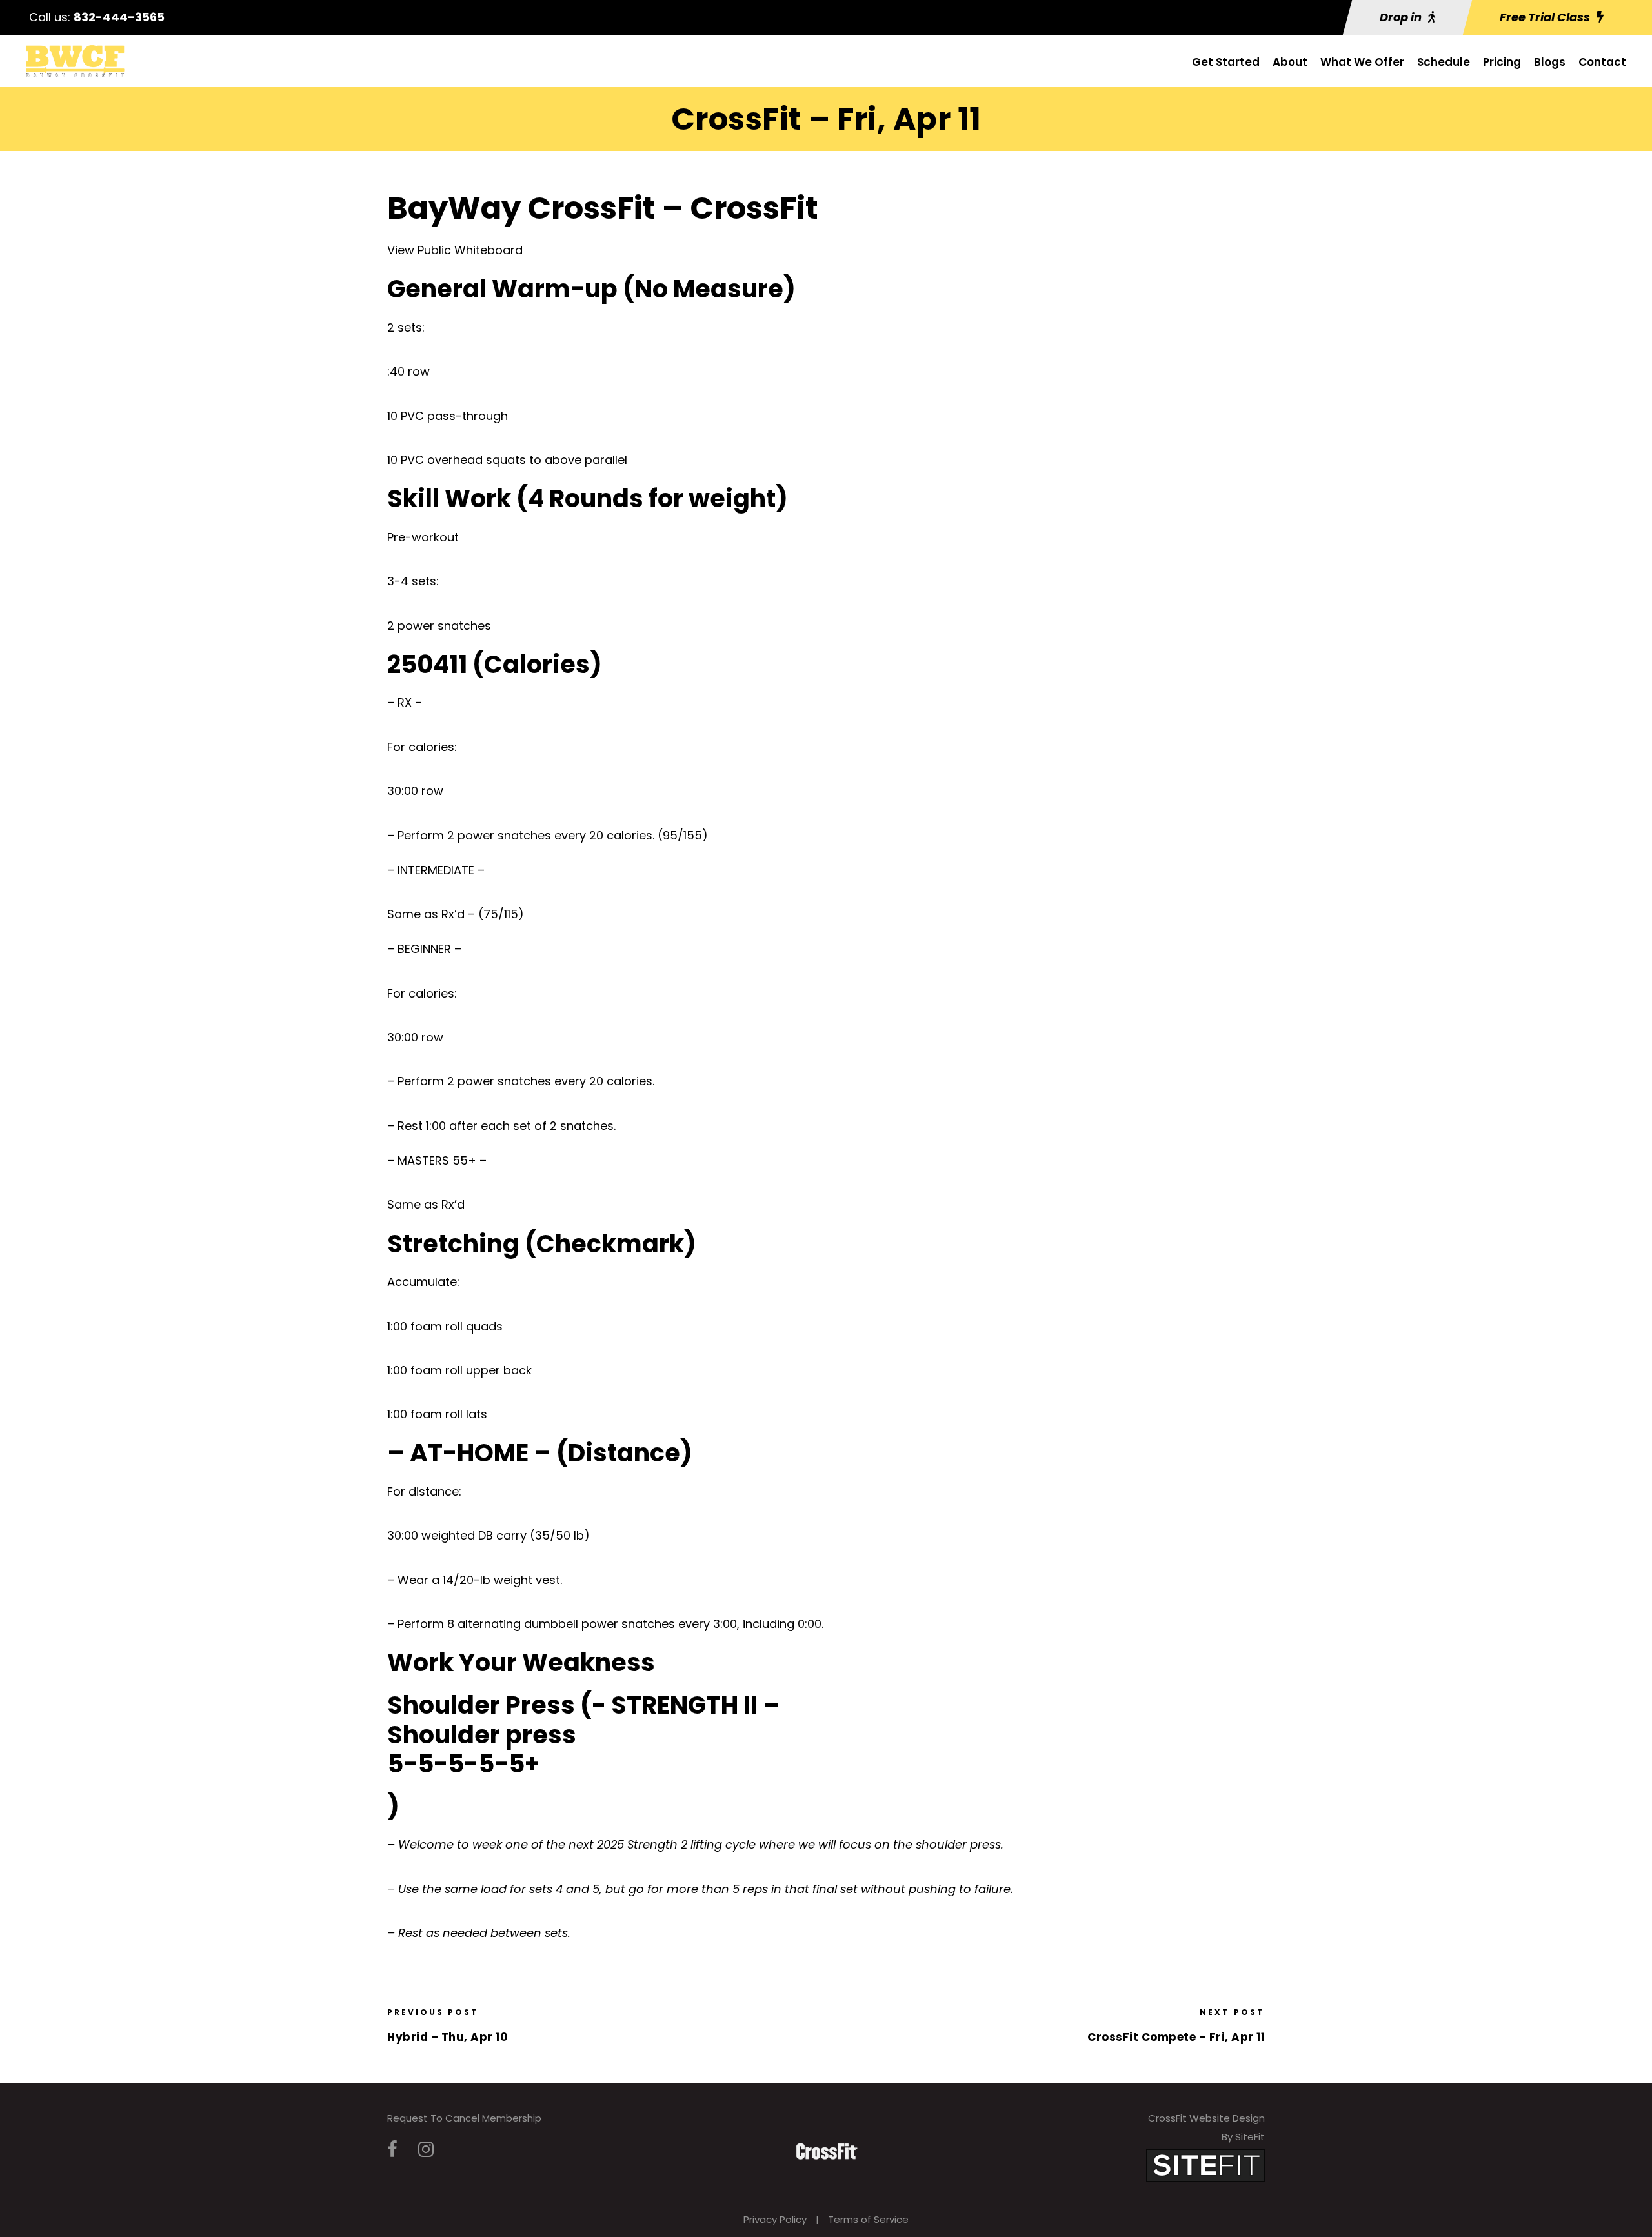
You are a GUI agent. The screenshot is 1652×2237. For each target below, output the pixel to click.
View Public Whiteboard (455, 250)
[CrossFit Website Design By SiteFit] (1205, 2164)
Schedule (1444, 62)
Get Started (1226, 62)
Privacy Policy (775, 2219)
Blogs (1550, 62)
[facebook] (392, 2150)
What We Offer (1362, 62)
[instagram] (426, 2150)
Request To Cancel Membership (464, 2118)
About (1290, 62)
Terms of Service (868, 2219)
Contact (1602, 62)
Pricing (1502, 62)
